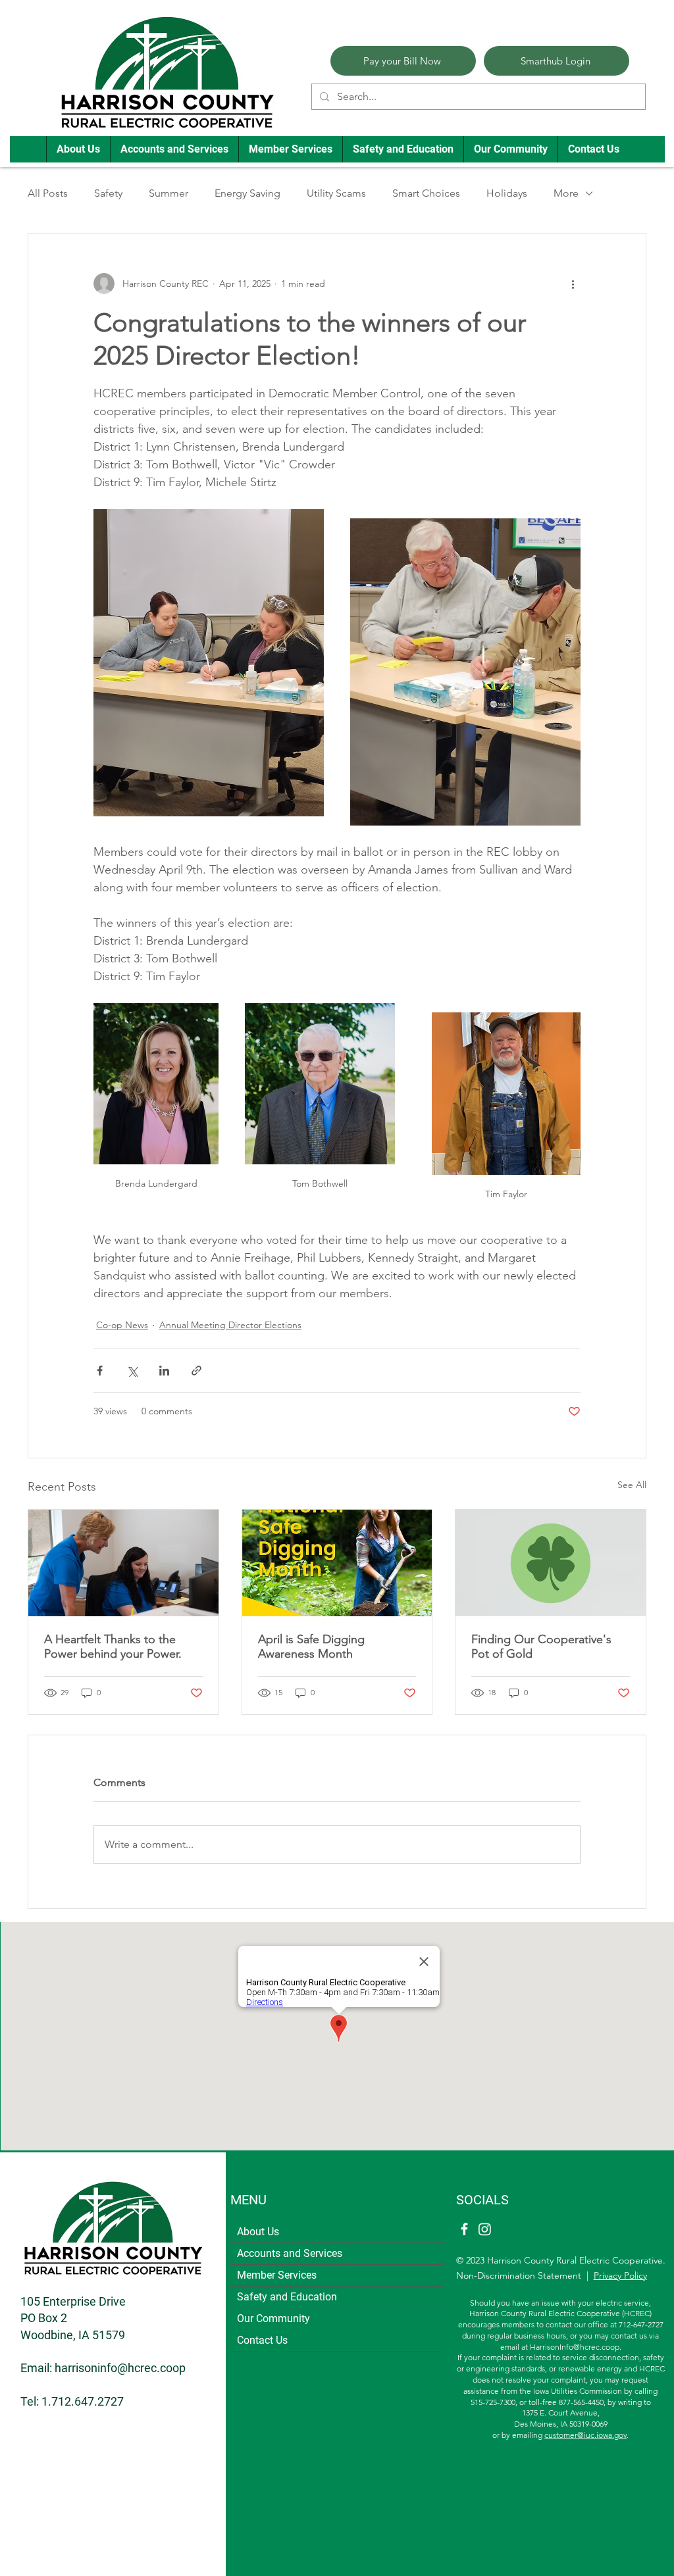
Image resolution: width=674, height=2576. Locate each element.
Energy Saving (247, 193)
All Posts (48, 193)
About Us (258, 2232)
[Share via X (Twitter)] (132, 1371)
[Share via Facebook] (100, 1371)
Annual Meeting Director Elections (230, 1325)
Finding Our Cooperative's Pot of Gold (541, 1647)
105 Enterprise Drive (73, 2301)
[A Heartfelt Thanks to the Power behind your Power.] (123, 1563)
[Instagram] (485, 2229)
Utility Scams (336, 193)
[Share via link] (196, 1371)
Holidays (507, 193)
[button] (78, 149)
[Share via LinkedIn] (164, 1371)
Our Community (273, 2318)
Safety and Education (287, 2297)
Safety (108, 193)
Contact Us (262, 2340)
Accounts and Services (290, 2253)
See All (632, 1485)
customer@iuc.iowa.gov (585, 2435)
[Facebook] (464, 2229)
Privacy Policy (620, 2275)
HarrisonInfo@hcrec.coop (575, 2347)
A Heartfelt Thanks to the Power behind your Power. (113, 1647)
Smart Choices (426, 193)
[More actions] (573, 284)
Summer (168, 193)
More (566, 193)
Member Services (277, 2275)
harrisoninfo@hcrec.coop (120, 2368)
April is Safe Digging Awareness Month (311, 1647)
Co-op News (122, 1325)
